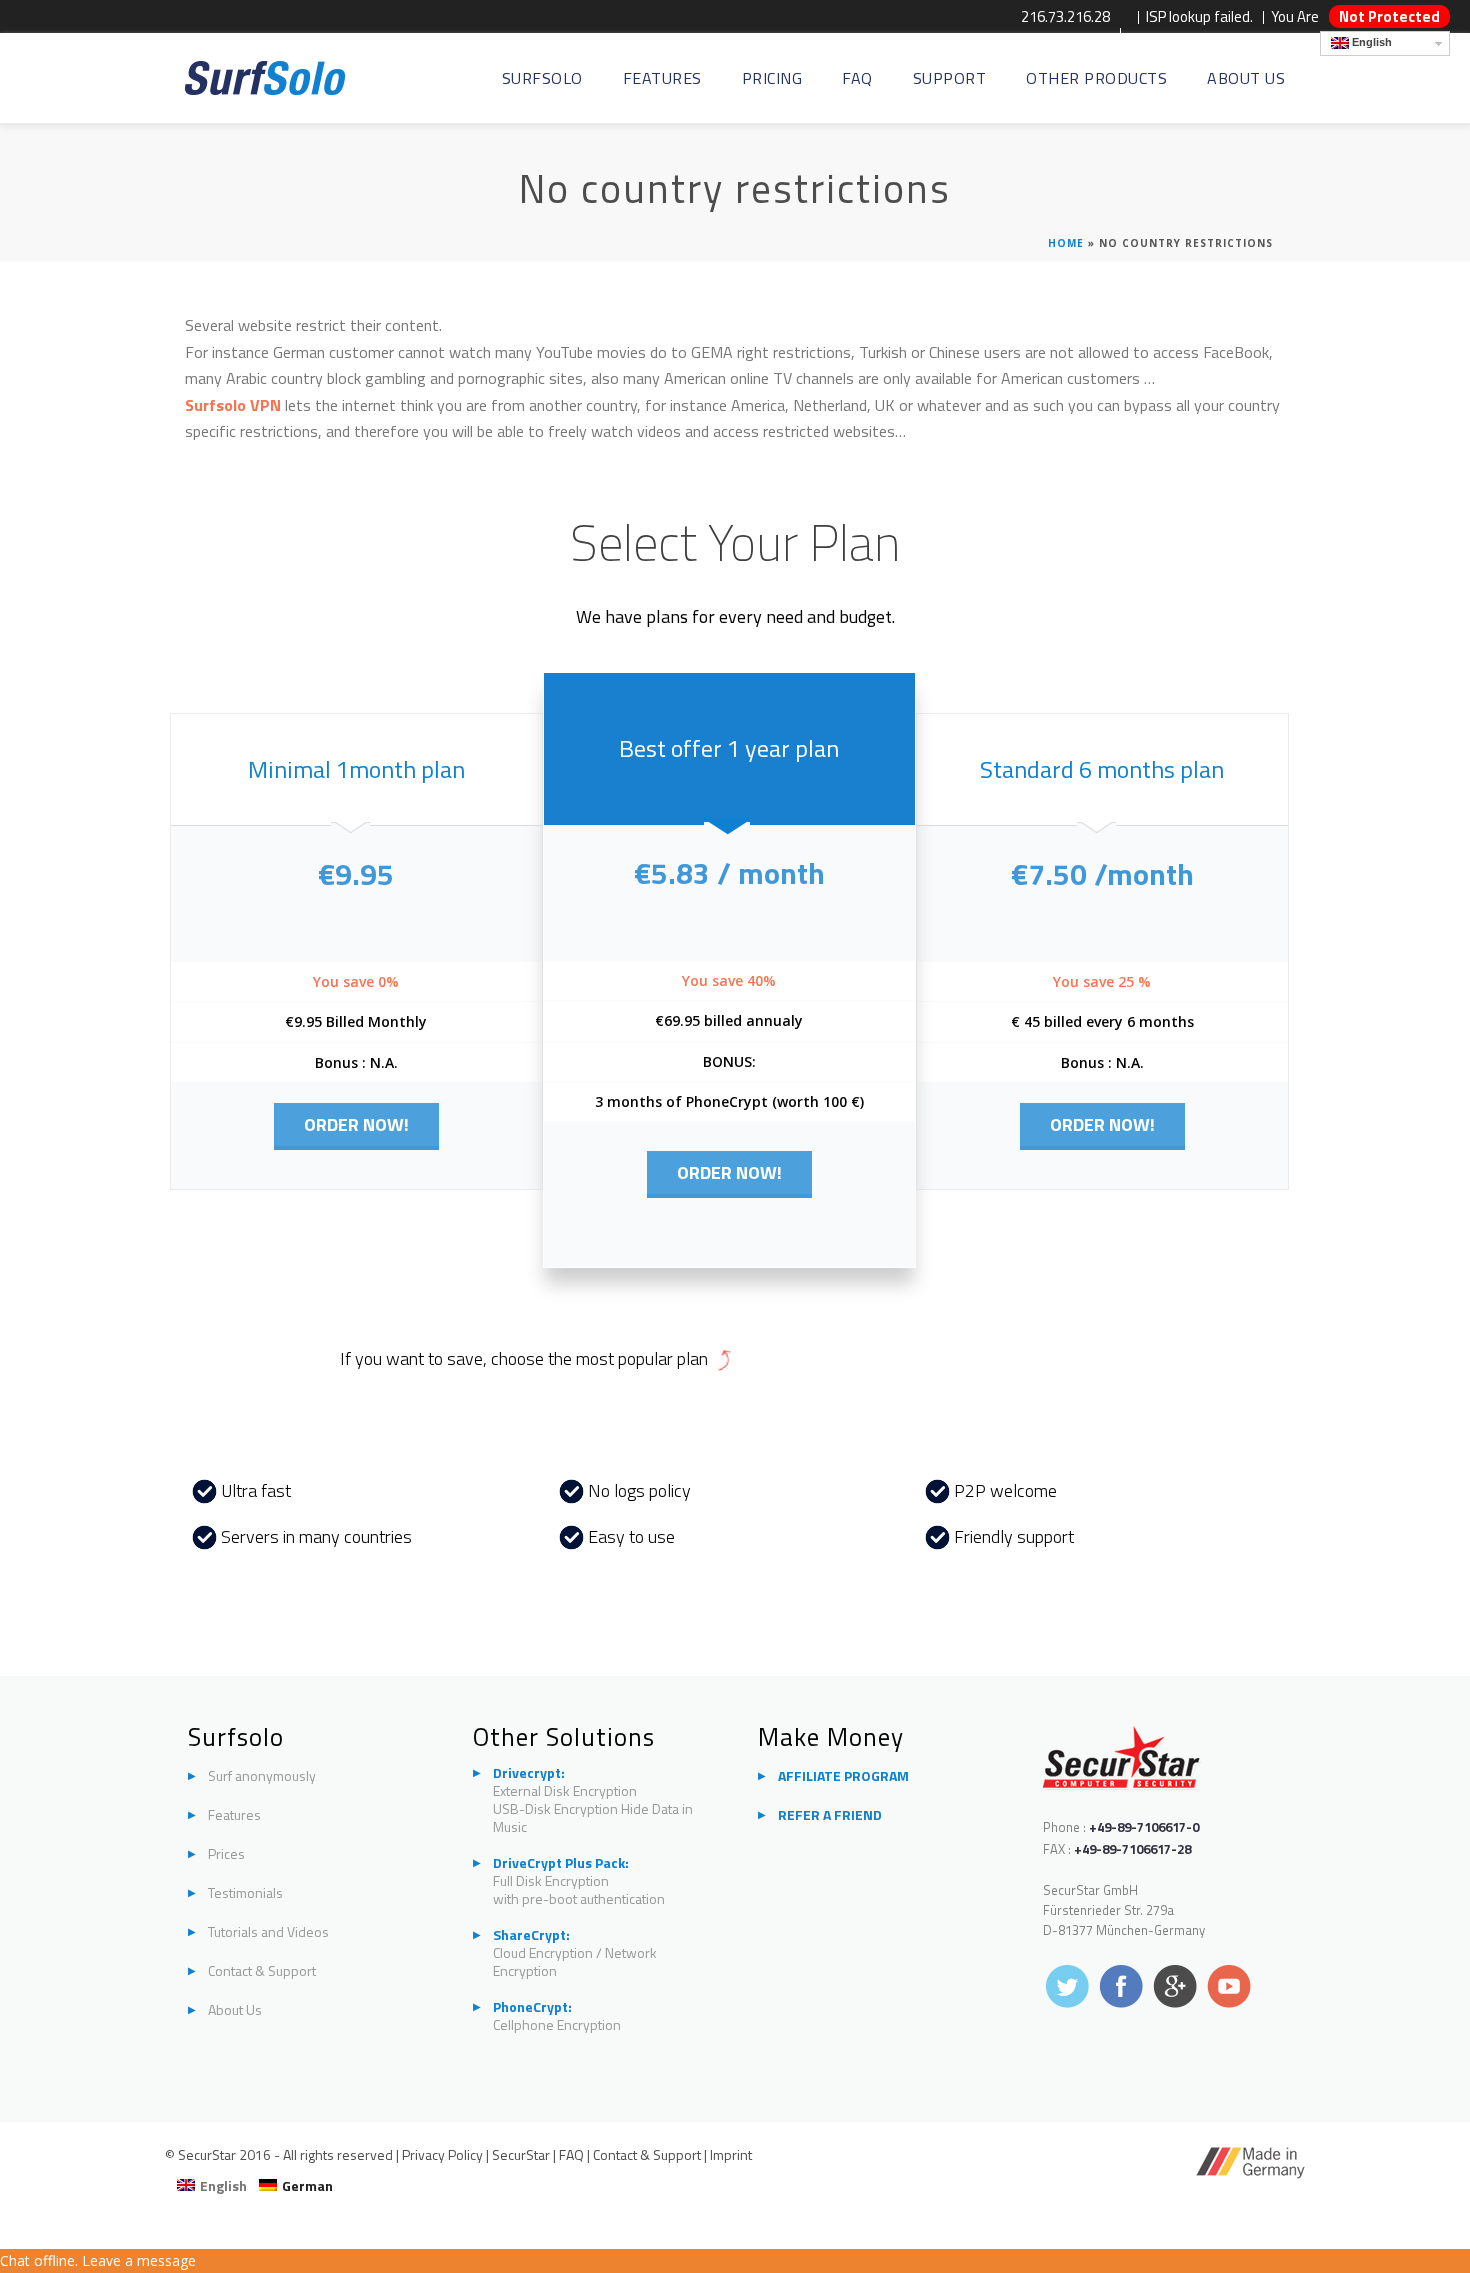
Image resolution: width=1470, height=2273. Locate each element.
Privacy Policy (444, 2154)
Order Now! (356, 1124)
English (1370, 42)
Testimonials (245, 1893)
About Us (1246, 79)
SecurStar (521, 2154)
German (307, 2185)
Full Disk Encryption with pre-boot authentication (579, 1881)
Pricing (772, 79)
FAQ (857, 79)
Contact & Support (262, 1971)
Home (1066, 243)
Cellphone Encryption (557, 2016)
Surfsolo (542, 79)
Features (662, 79)
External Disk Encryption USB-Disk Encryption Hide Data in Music (593, 1800)
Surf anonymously (262, 1776)
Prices (226, 1854)
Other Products (1096, 79)
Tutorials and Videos (268, 1932)
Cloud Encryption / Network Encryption (575, 1953)
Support (950, 79)
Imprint (731, 2154)
